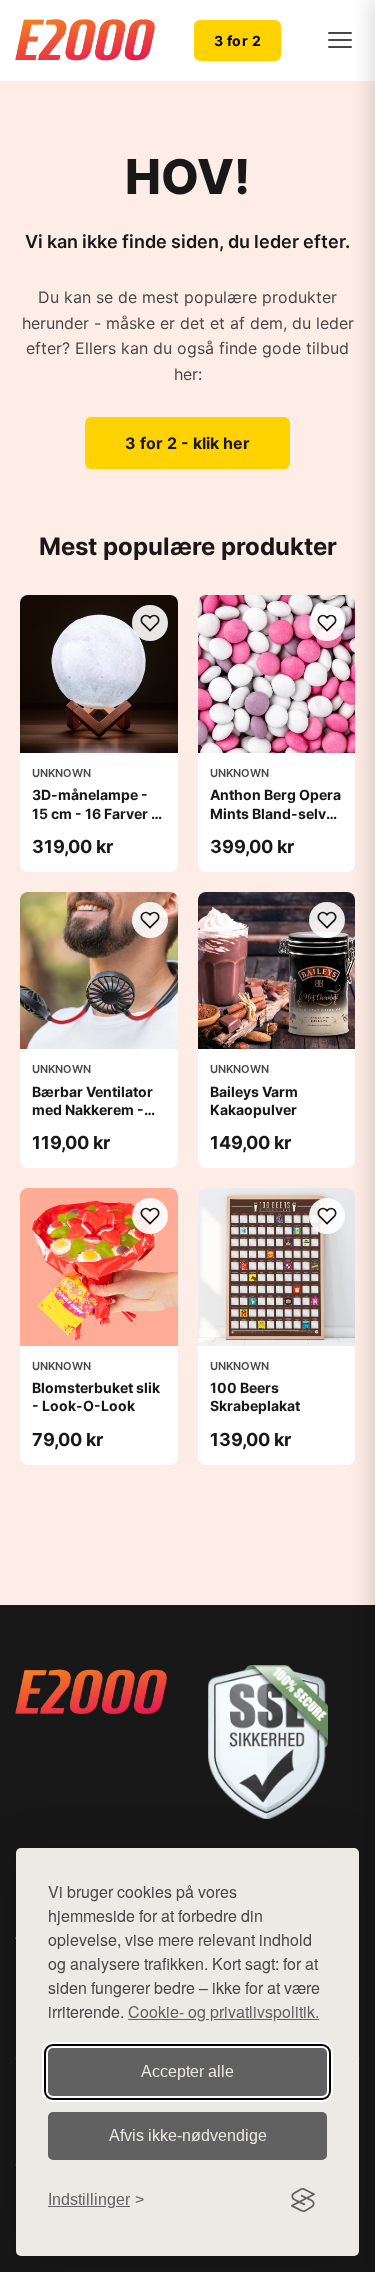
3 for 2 (238, 40)
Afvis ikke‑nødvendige (188, 2135)
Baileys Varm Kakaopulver (254, 1100)
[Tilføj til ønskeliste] (150, 623)
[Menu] (340, 40)
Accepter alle (187, 2071)
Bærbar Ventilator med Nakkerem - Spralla (92, 1109)
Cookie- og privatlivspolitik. (223, 2011)
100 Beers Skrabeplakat (255, 1396)
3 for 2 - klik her (187, 443)
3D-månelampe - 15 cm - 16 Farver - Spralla (95, 812)
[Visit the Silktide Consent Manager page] (303, 2200)
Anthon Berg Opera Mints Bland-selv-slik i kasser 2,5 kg (275, 812)
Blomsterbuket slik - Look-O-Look (96, 1396)
